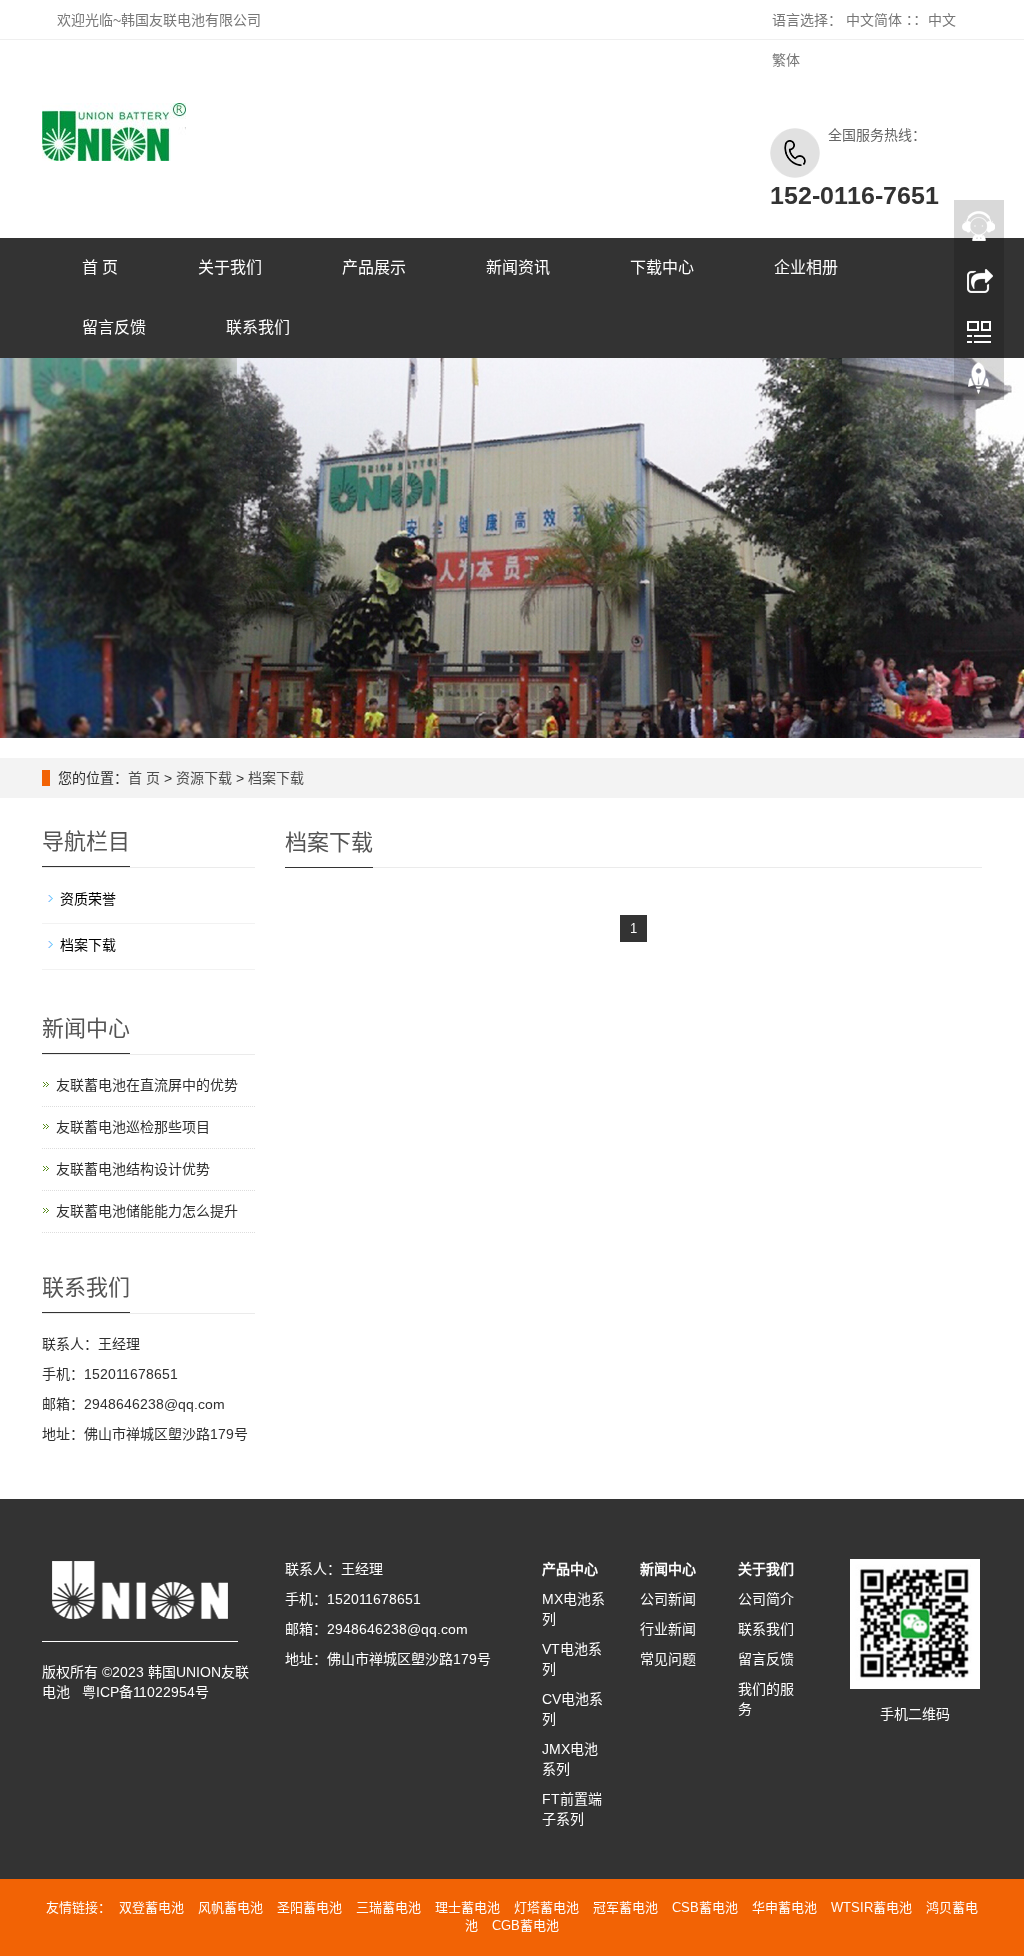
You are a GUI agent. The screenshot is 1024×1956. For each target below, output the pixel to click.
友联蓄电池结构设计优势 (133, 1169)
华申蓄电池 (784, 1907)
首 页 (100, 267)
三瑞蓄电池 (388, 1907)
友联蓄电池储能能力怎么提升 (147, 1211)
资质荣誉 (88, 899)
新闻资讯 (518, 267)
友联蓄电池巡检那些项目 (133, 1127)
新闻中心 (668, 1569)
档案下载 (276, 778)
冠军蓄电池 (625, 1907)
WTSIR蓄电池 (871, 1907)
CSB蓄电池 (705, 1907)
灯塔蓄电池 (546, 1907)
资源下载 (204, 778)
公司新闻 (668, 1599)
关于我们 (230, 267)
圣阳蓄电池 (309, 1907)
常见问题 (668, 1659)
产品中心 (570, 1569)
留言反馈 (114, 327)
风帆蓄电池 (230, 1907)
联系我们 (258, 327)
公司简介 (766, 1599)
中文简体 (874, 20)
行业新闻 (668, 1629)
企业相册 (806, 267)
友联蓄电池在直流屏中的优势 (147, 1085)
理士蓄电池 (467, 1907)
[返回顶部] (979, 383)
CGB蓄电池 (525, 1925)
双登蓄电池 (151, 1907)
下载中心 (662, 267)
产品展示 (374, 267)
